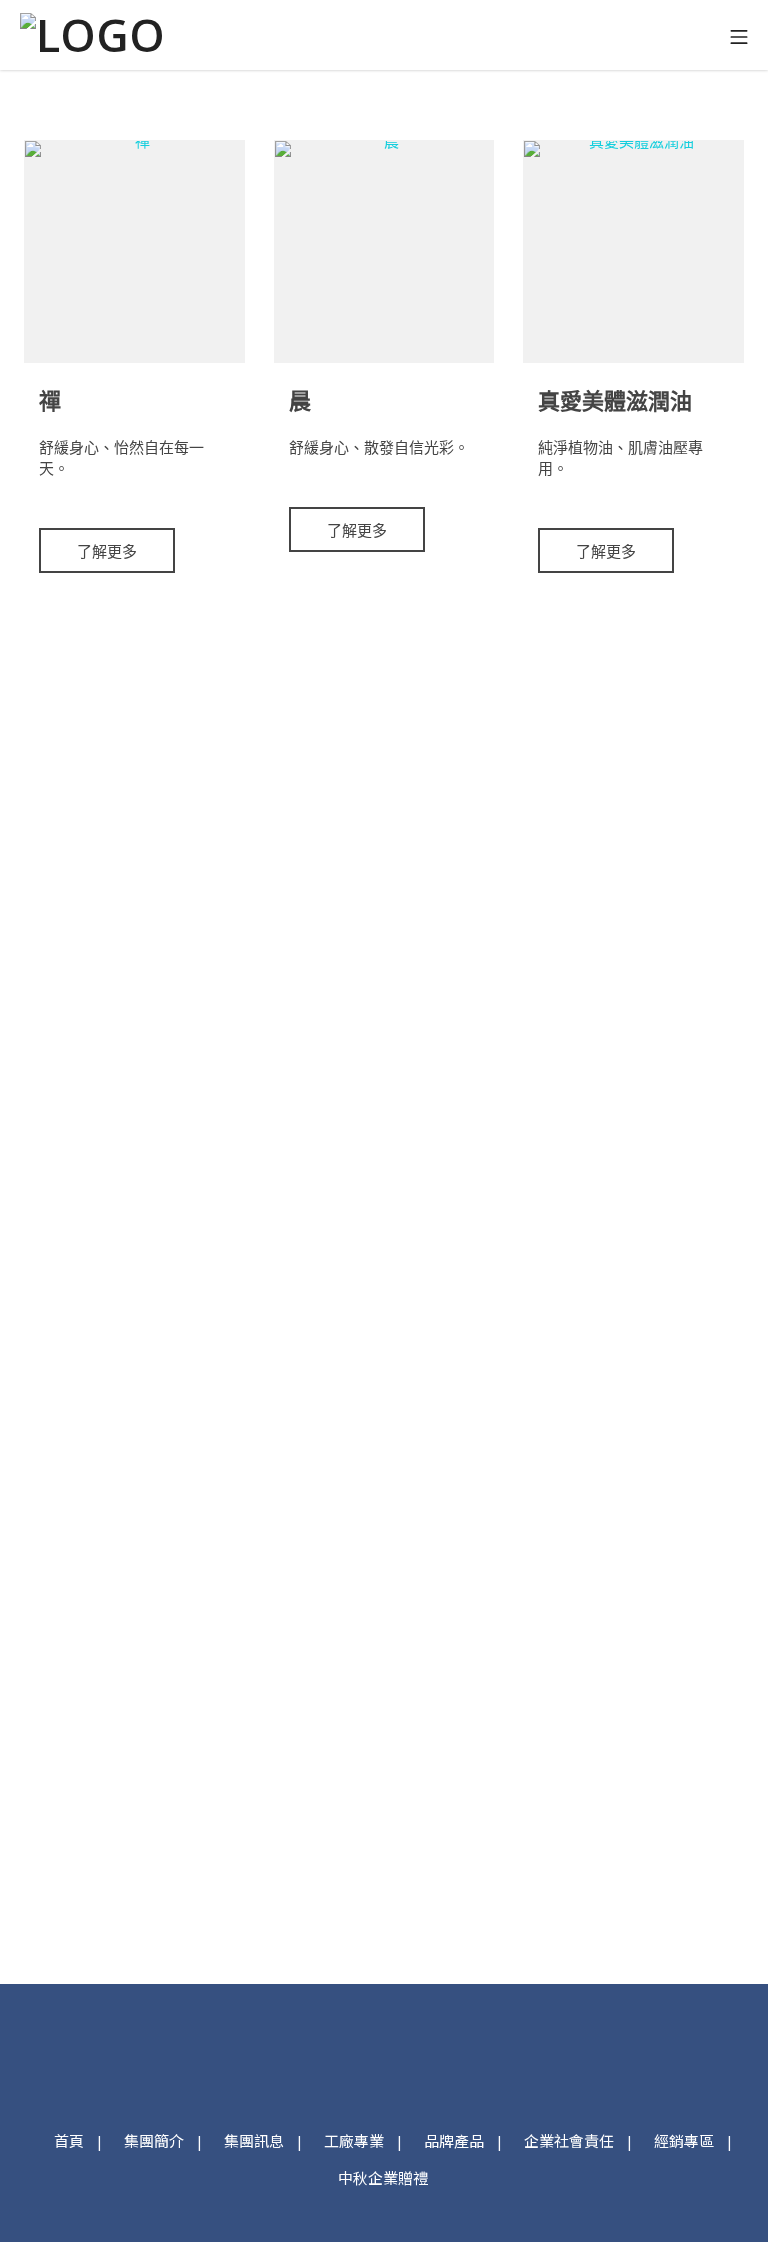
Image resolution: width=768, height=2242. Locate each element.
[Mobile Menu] (739, 35)
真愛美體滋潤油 (615, 400)
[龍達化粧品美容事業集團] (95, 35)
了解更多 (107, 551)
